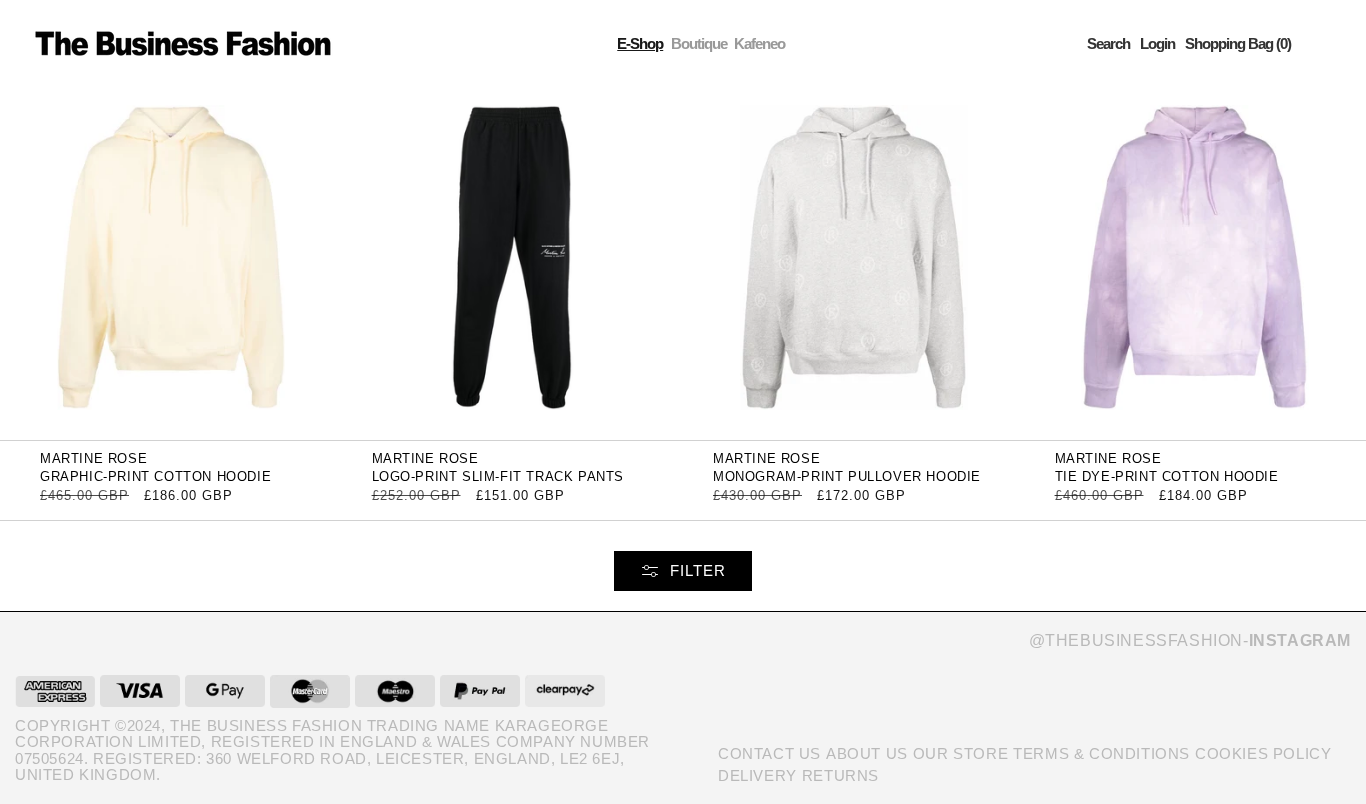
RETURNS (840, 775)
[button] (1108, 43)
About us (867, 753)
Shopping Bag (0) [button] (1238, 43)
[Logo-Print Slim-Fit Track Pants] (513, 263)
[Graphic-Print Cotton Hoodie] (171, 263)
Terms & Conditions (1101, 753)
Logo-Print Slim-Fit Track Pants (498, 476)
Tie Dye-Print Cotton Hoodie (1167, 476)
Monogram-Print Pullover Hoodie (847, 476)
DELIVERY (757, 775)
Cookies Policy (1263, 753)
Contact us (769, 753)
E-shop (640, 43)
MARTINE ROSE (93, 458)
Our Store (960, 753)
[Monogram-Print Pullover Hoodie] (854, 263)
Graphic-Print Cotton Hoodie (155, 476)
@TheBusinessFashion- (1190, 640)
